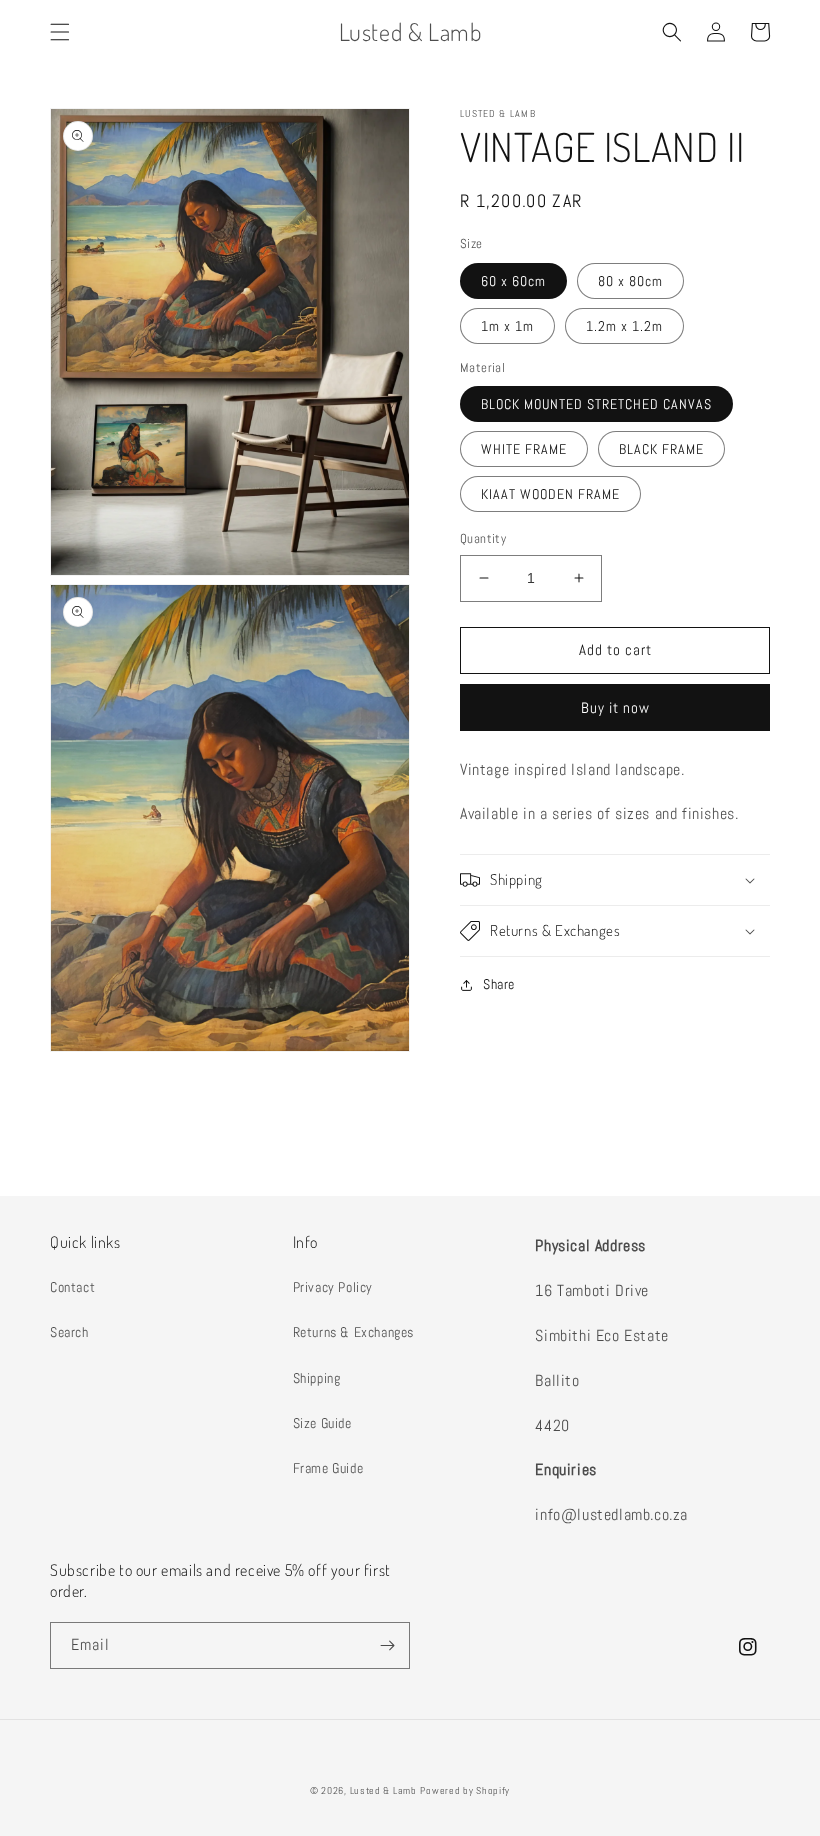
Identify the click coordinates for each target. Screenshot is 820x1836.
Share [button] (499, 984)
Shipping (317, 1378)
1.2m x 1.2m (624, 326)
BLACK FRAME (661, 449)
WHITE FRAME (524, 449)
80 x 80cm (630, 281)
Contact (72, 1287)
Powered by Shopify (465, 1790)
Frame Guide (328, 1468)
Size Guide (322, 1423)
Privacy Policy (333, 1287)
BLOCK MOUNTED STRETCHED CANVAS (596, 404)
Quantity (483, 538)
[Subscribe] (387, 1645)
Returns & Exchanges (353, 1332)
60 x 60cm (513, 281)
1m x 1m (507, 326)
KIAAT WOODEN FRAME (550, 494)
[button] (60, 32)
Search (69, 1332)
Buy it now (615, 707)
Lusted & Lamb (383, 1790)
